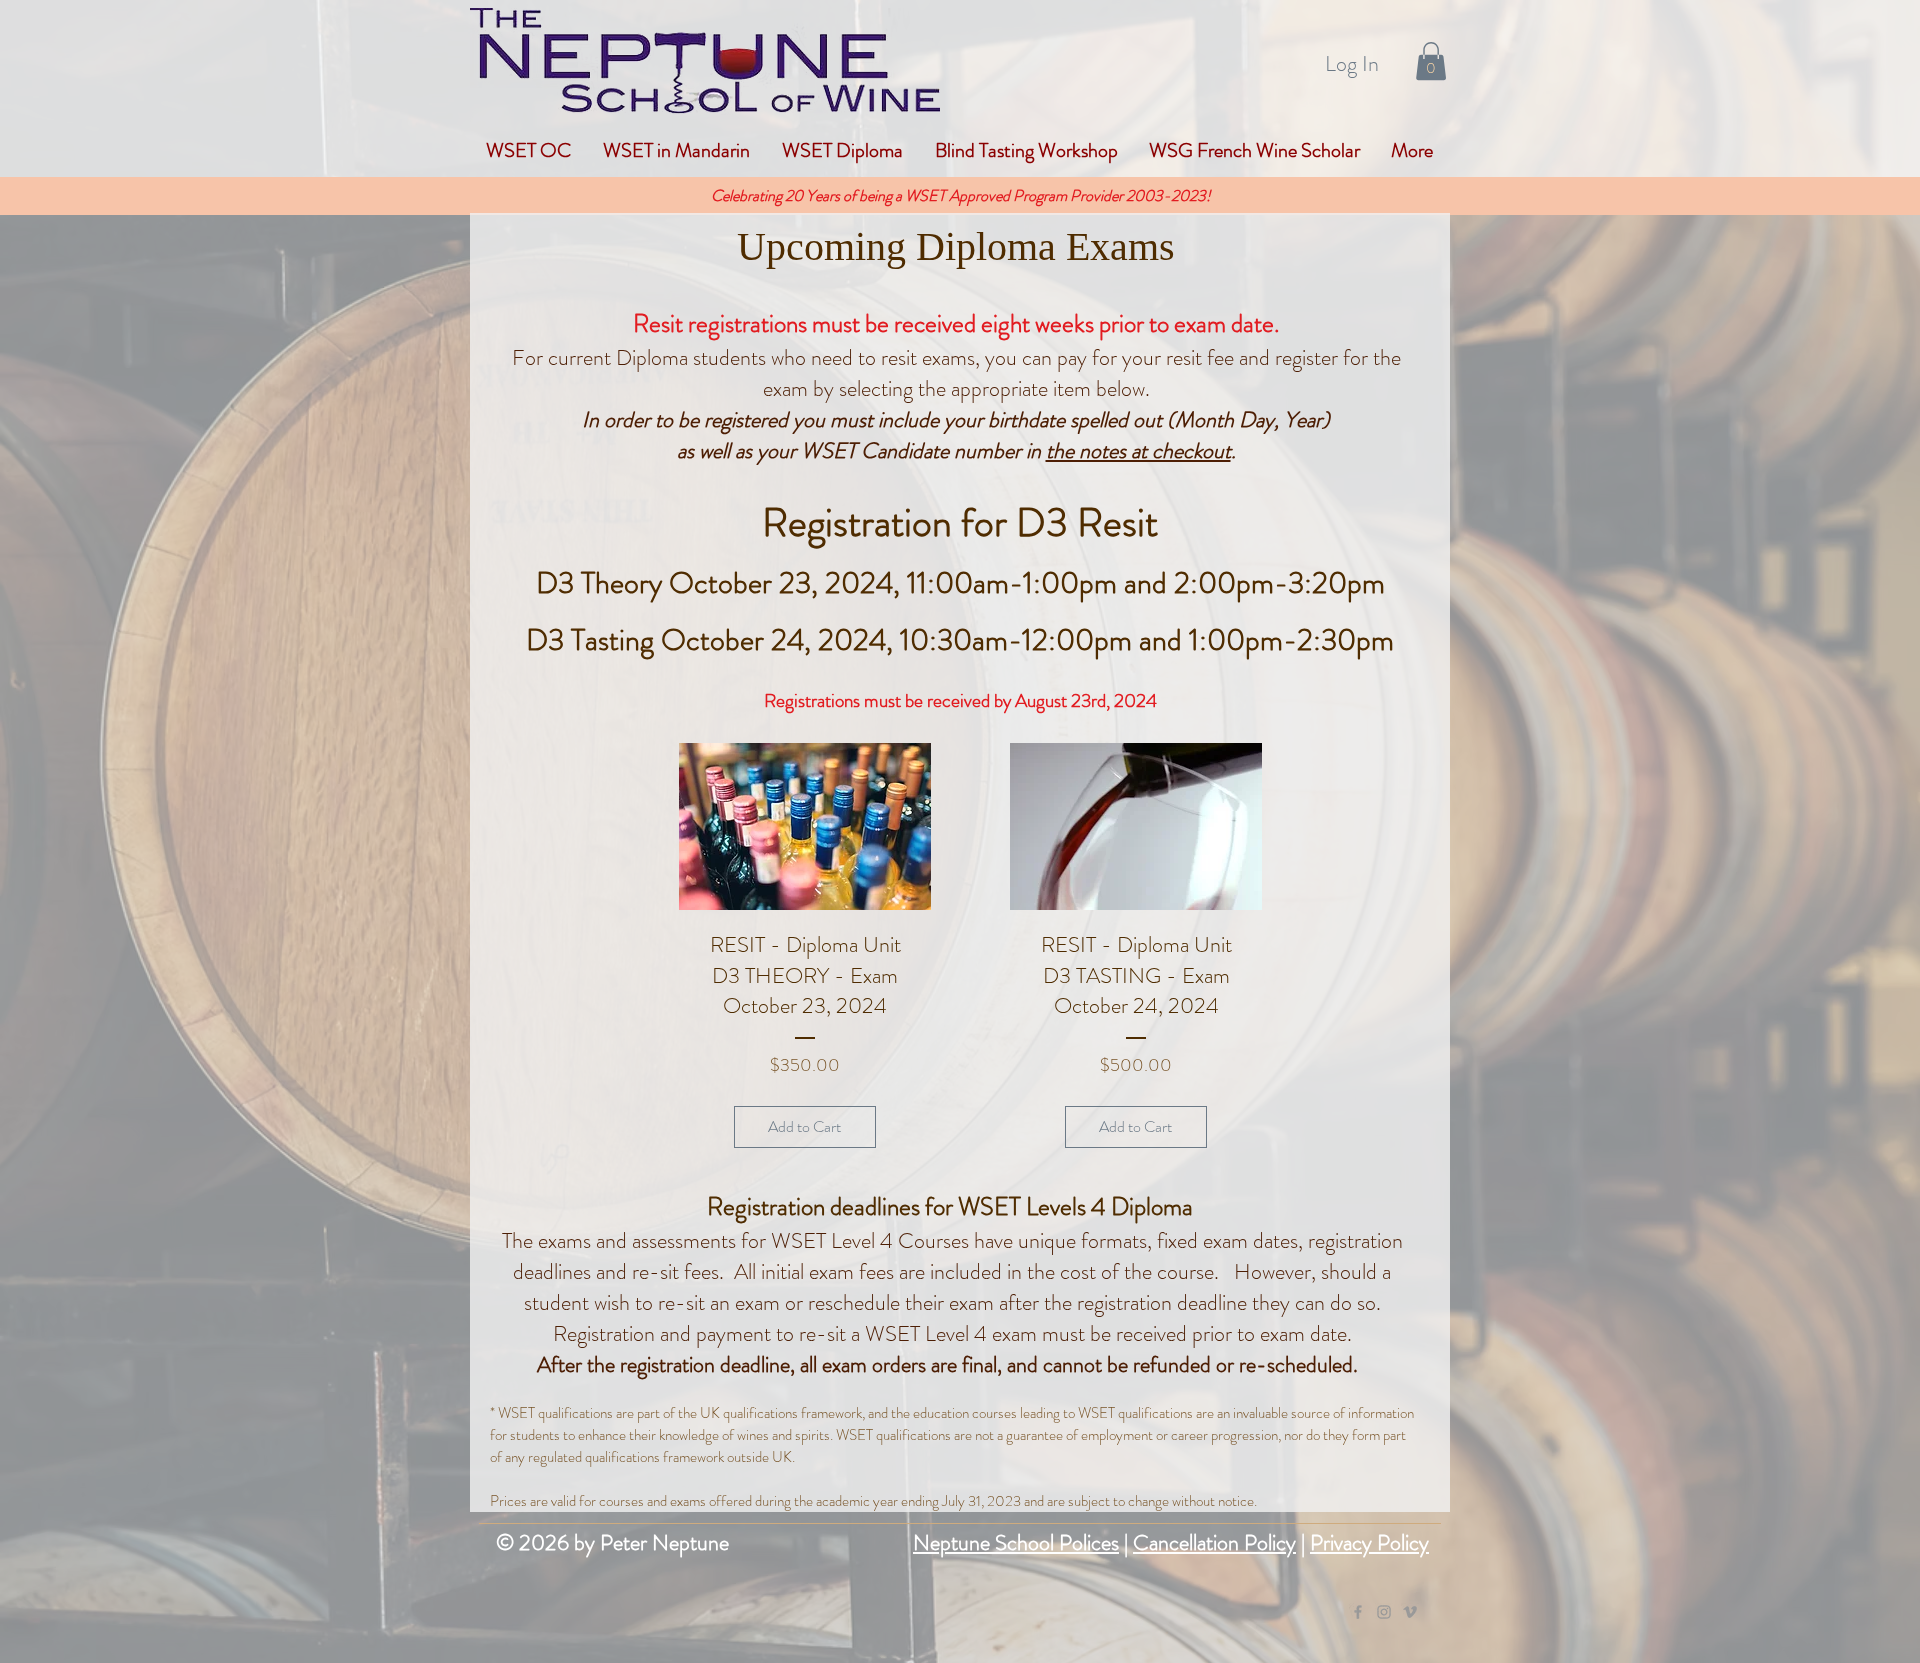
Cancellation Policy (1214, 1542)
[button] (1431, 61)
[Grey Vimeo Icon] (1410, 1612)
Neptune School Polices (1016, 1542)
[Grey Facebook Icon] (1358, 1612)
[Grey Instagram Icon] (1384, 1612)
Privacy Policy (1369, 1542)
